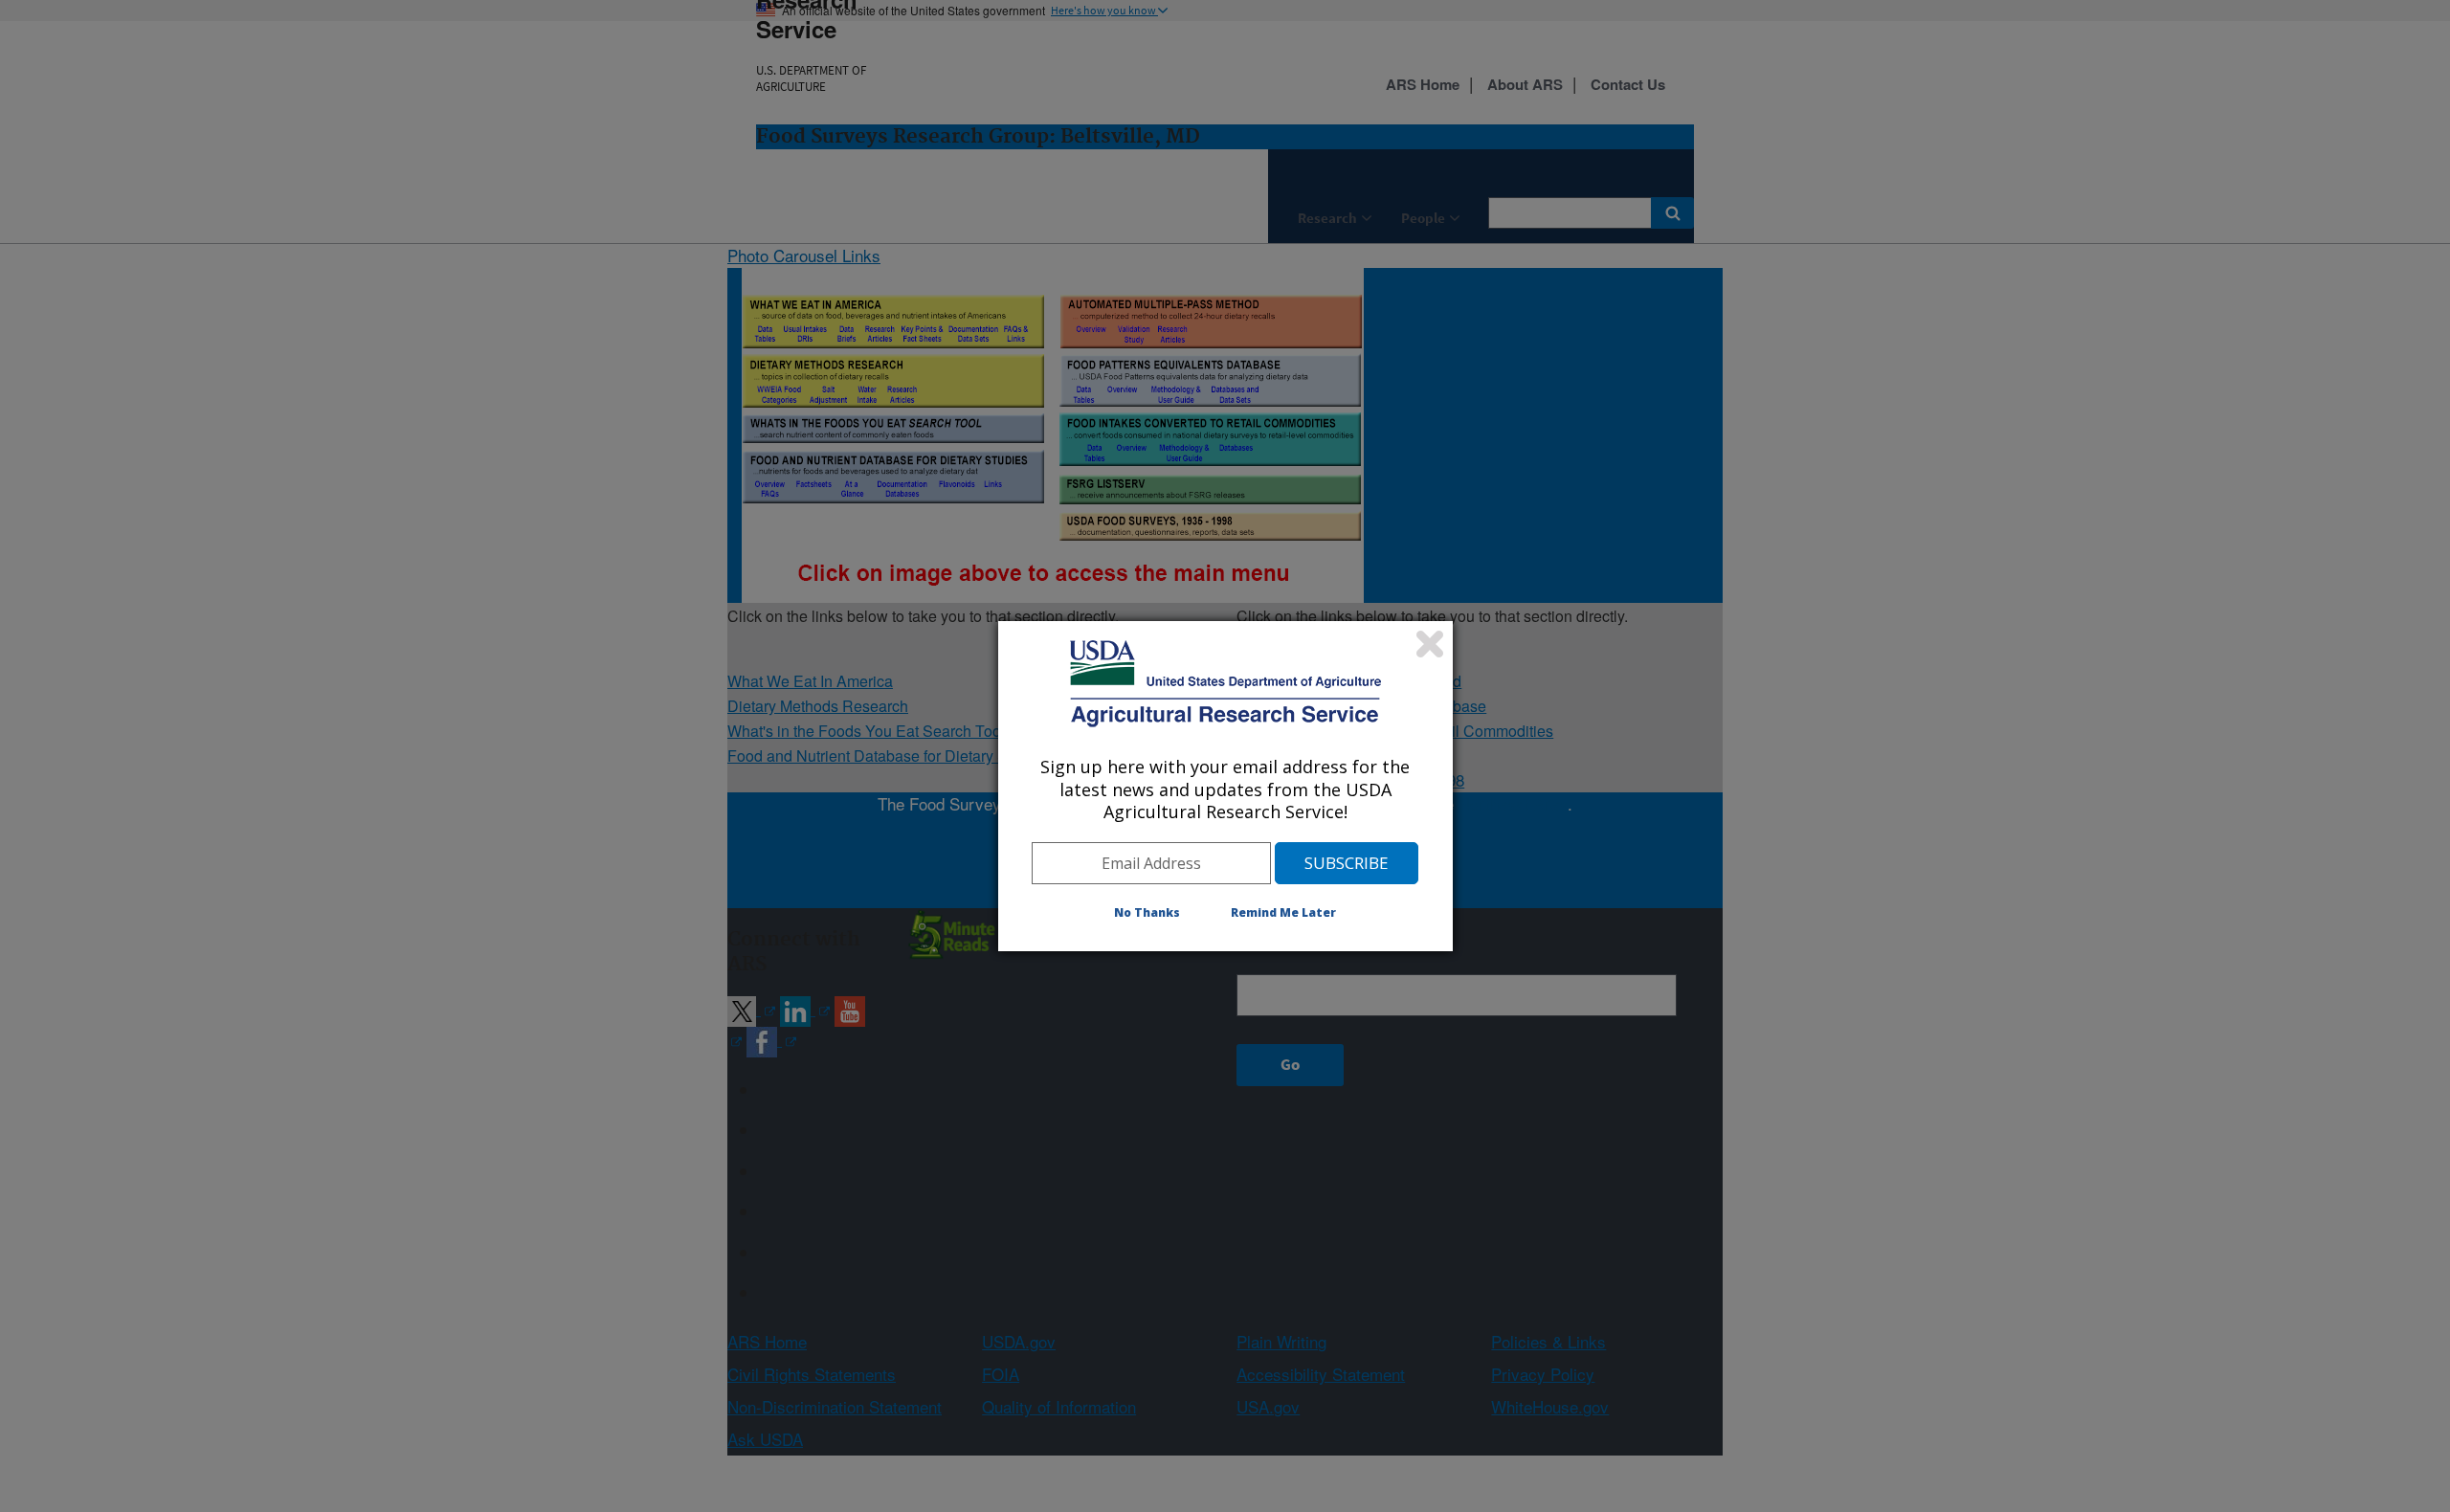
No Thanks (1147, 912)
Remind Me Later (1283, 912)
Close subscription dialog (1430, 644)
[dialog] (1225, 786)
